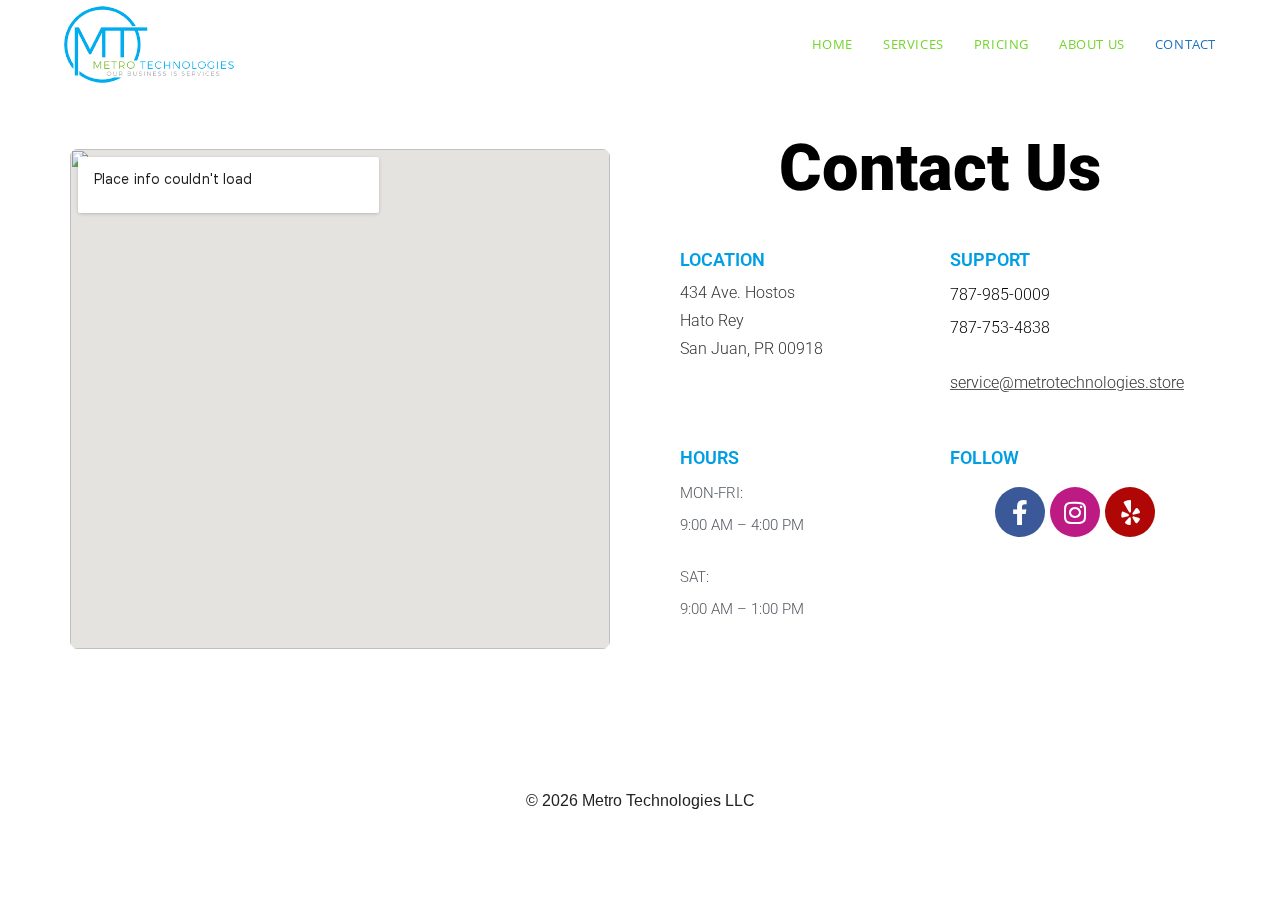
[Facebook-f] (1020, 512)
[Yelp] (1130, 512)
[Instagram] (1075, 512)
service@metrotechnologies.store (1067, 382)
